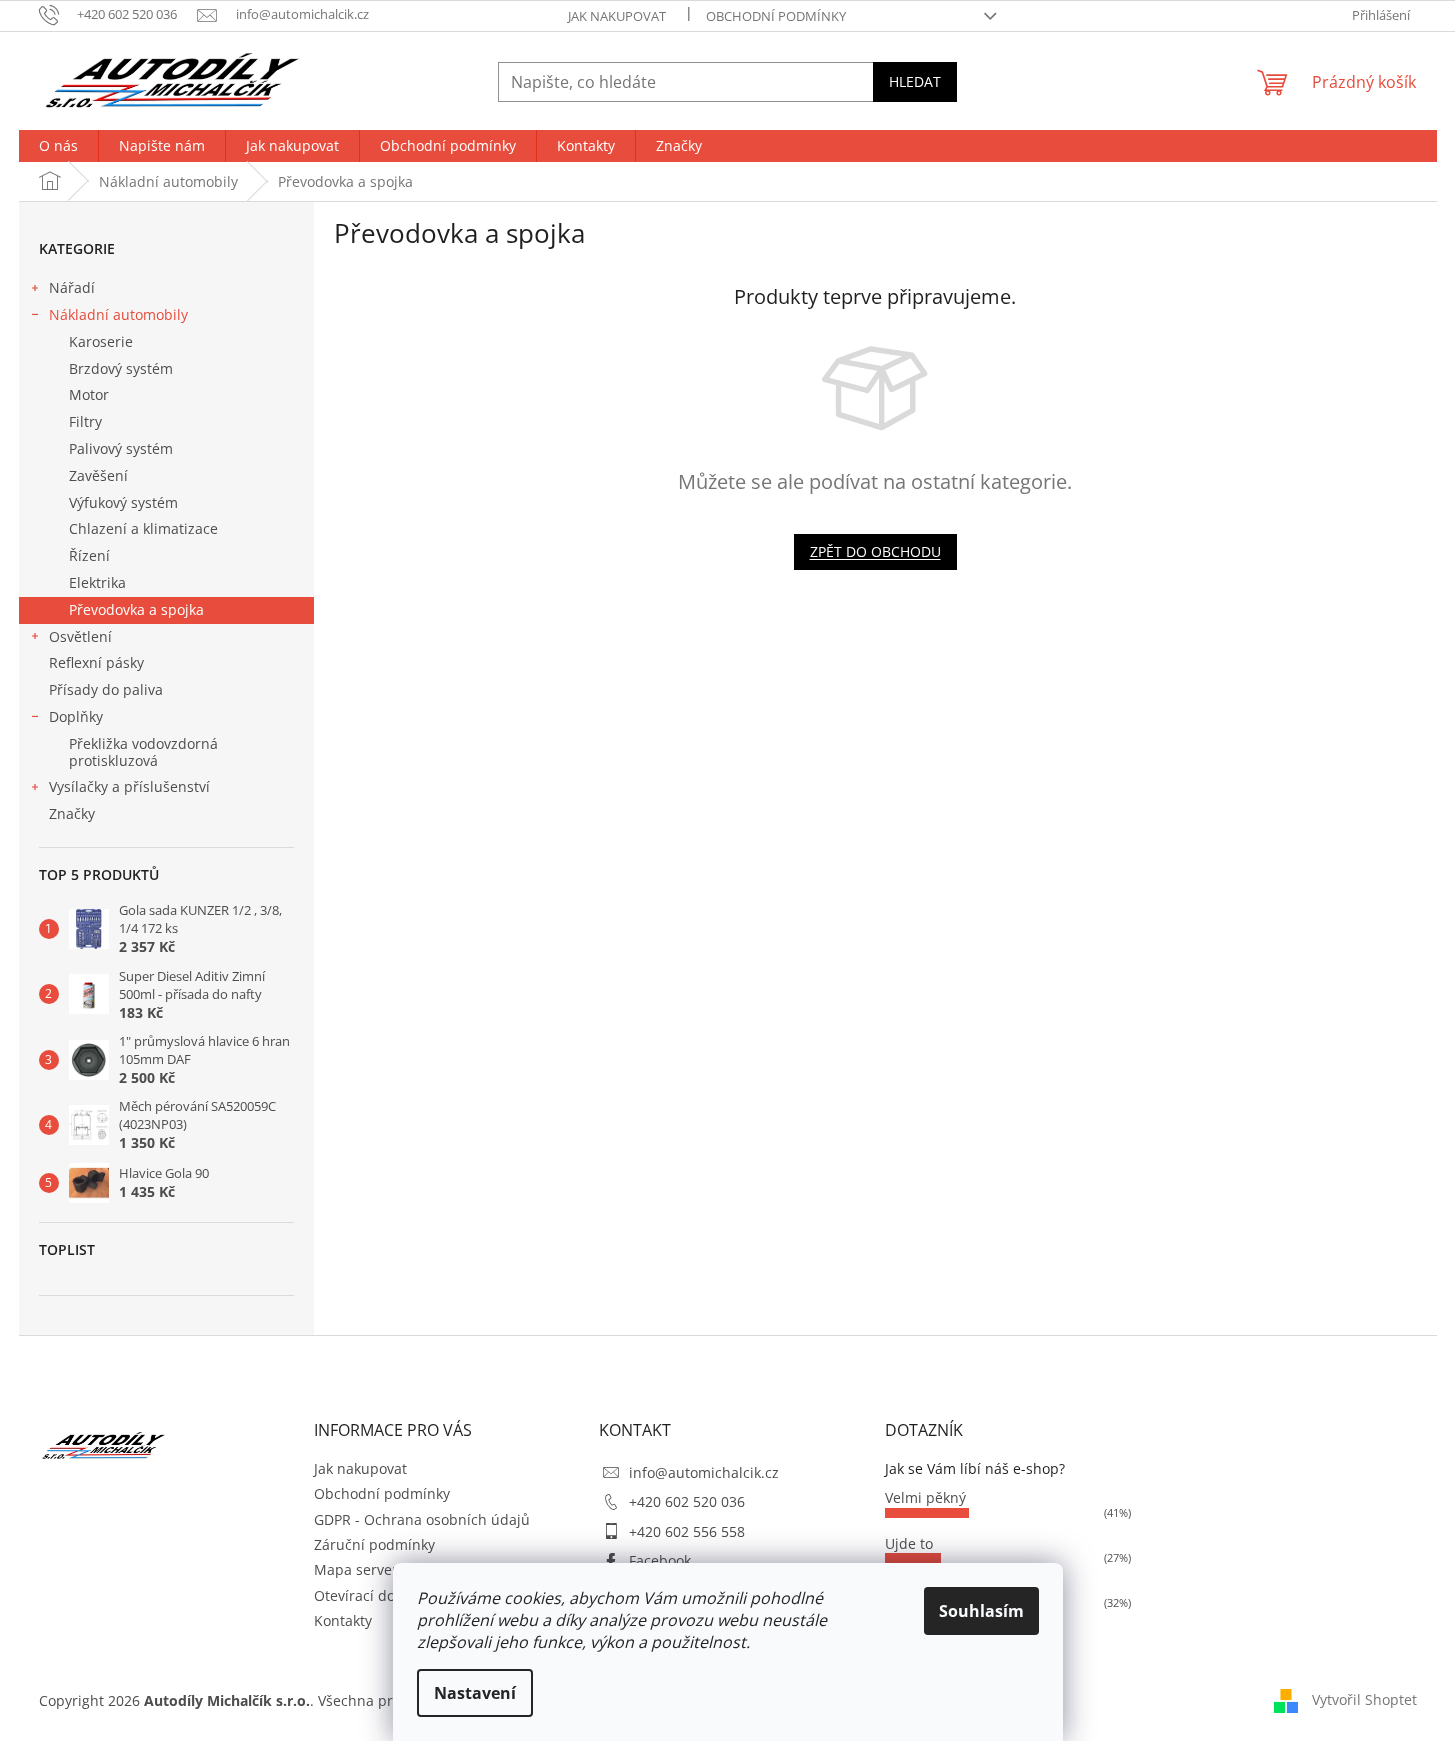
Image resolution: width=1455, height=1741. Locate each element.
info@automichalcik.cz (704, 1472)
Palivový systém (121, 448)
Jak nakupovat (617, 16)
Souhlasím (981, 1611)
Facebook (660, 1560)
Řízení (89, 555)
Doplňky (76, 716)
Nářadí (72, 287)
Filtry (85, 421)
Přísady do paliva (106, 689)
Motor (89, 394)
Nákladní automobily (118, 314)
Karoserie (101, 341)
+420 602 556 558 (687, 1531)
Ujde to (909, 1543)
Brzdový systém (121, 368)
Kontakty (343, 1620)
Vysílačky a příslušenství (129, 786)
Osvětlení (80, 636)
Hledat (915, 81)
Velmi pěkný (925, 1497)
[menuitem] (58, 146)
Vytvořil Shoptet (1364, 1699)
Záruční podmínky (374, 1544)
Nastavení (475, 1693)
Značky (72, 813)
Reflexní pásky (96, 662)
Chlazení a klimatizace (143, 528)
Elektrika (97, 582)
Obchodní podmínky (776, 16)
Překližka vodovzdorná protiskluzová (143, 752)
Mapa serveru (360, 1569)
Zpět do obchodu (875, 551)
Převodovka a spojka (136, 609)
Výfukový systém (123, 502)
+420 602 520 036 (687, 1501)
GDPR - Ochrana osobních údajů (422, 1519)
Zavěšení (98, 475)
